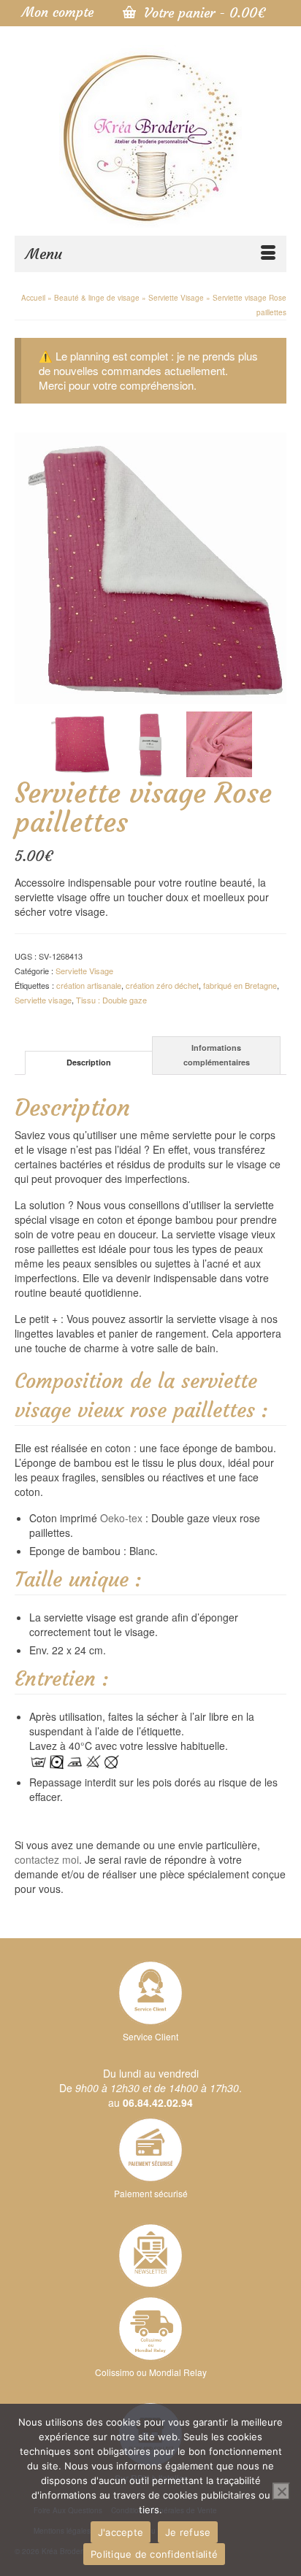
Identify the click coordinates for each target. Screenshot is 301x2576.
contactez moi (47, 1859)
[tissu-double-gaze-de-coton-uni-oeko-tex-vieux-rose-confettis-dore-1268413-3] (219, 742)
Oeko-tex (121, 1518)
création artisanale (89, 985)
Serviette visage (43, 1000)
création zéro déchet (162, 985)
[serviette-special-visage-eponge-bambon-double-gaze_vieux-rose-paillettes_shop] (150, 566)
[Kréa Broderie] (150, 136)
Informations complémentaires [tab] (217, 1055)
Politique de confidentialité (154, 2554)
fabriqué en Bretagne (240, 985)
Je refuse (188, 2532)
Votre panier (202, 13)
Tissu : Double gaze (111, 1000)
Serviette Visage (84, 971)
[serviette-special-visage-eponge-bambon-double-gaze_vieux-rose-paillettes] (82, 742)
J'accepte (121, 2532)
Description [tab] (89, 1062)
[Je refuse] (281, 2491)
